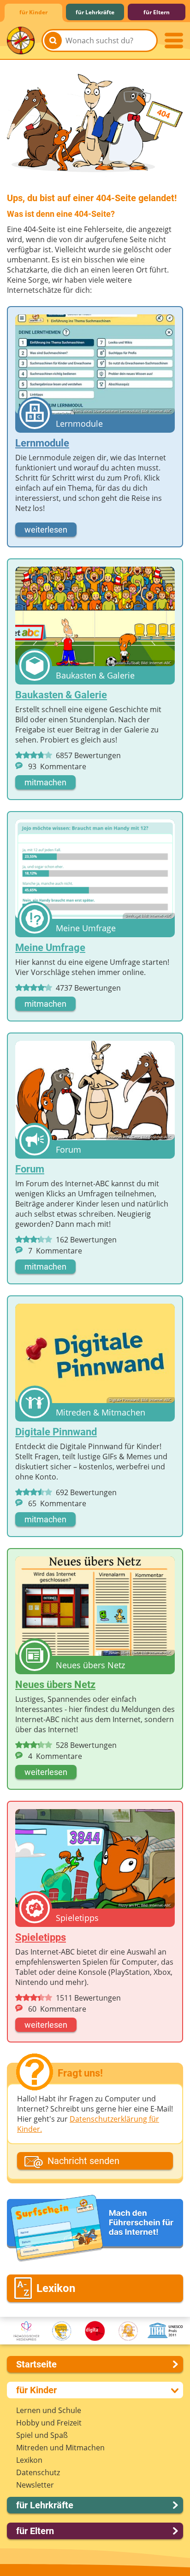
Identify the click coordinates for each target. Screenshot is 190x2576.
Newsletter (35, 2485)
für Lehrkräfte (95, 12)
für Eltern (157, 12)
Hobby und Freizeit (49, 2423)
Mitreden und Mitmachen (60, 2448)
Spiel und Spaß (42, 2435)
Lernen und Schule (49, 2410)
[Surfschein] (95, 2229)
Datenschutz (38, 2472)
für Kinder (33, 12)
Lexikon (29, 2460)
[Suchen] (53, 41)
